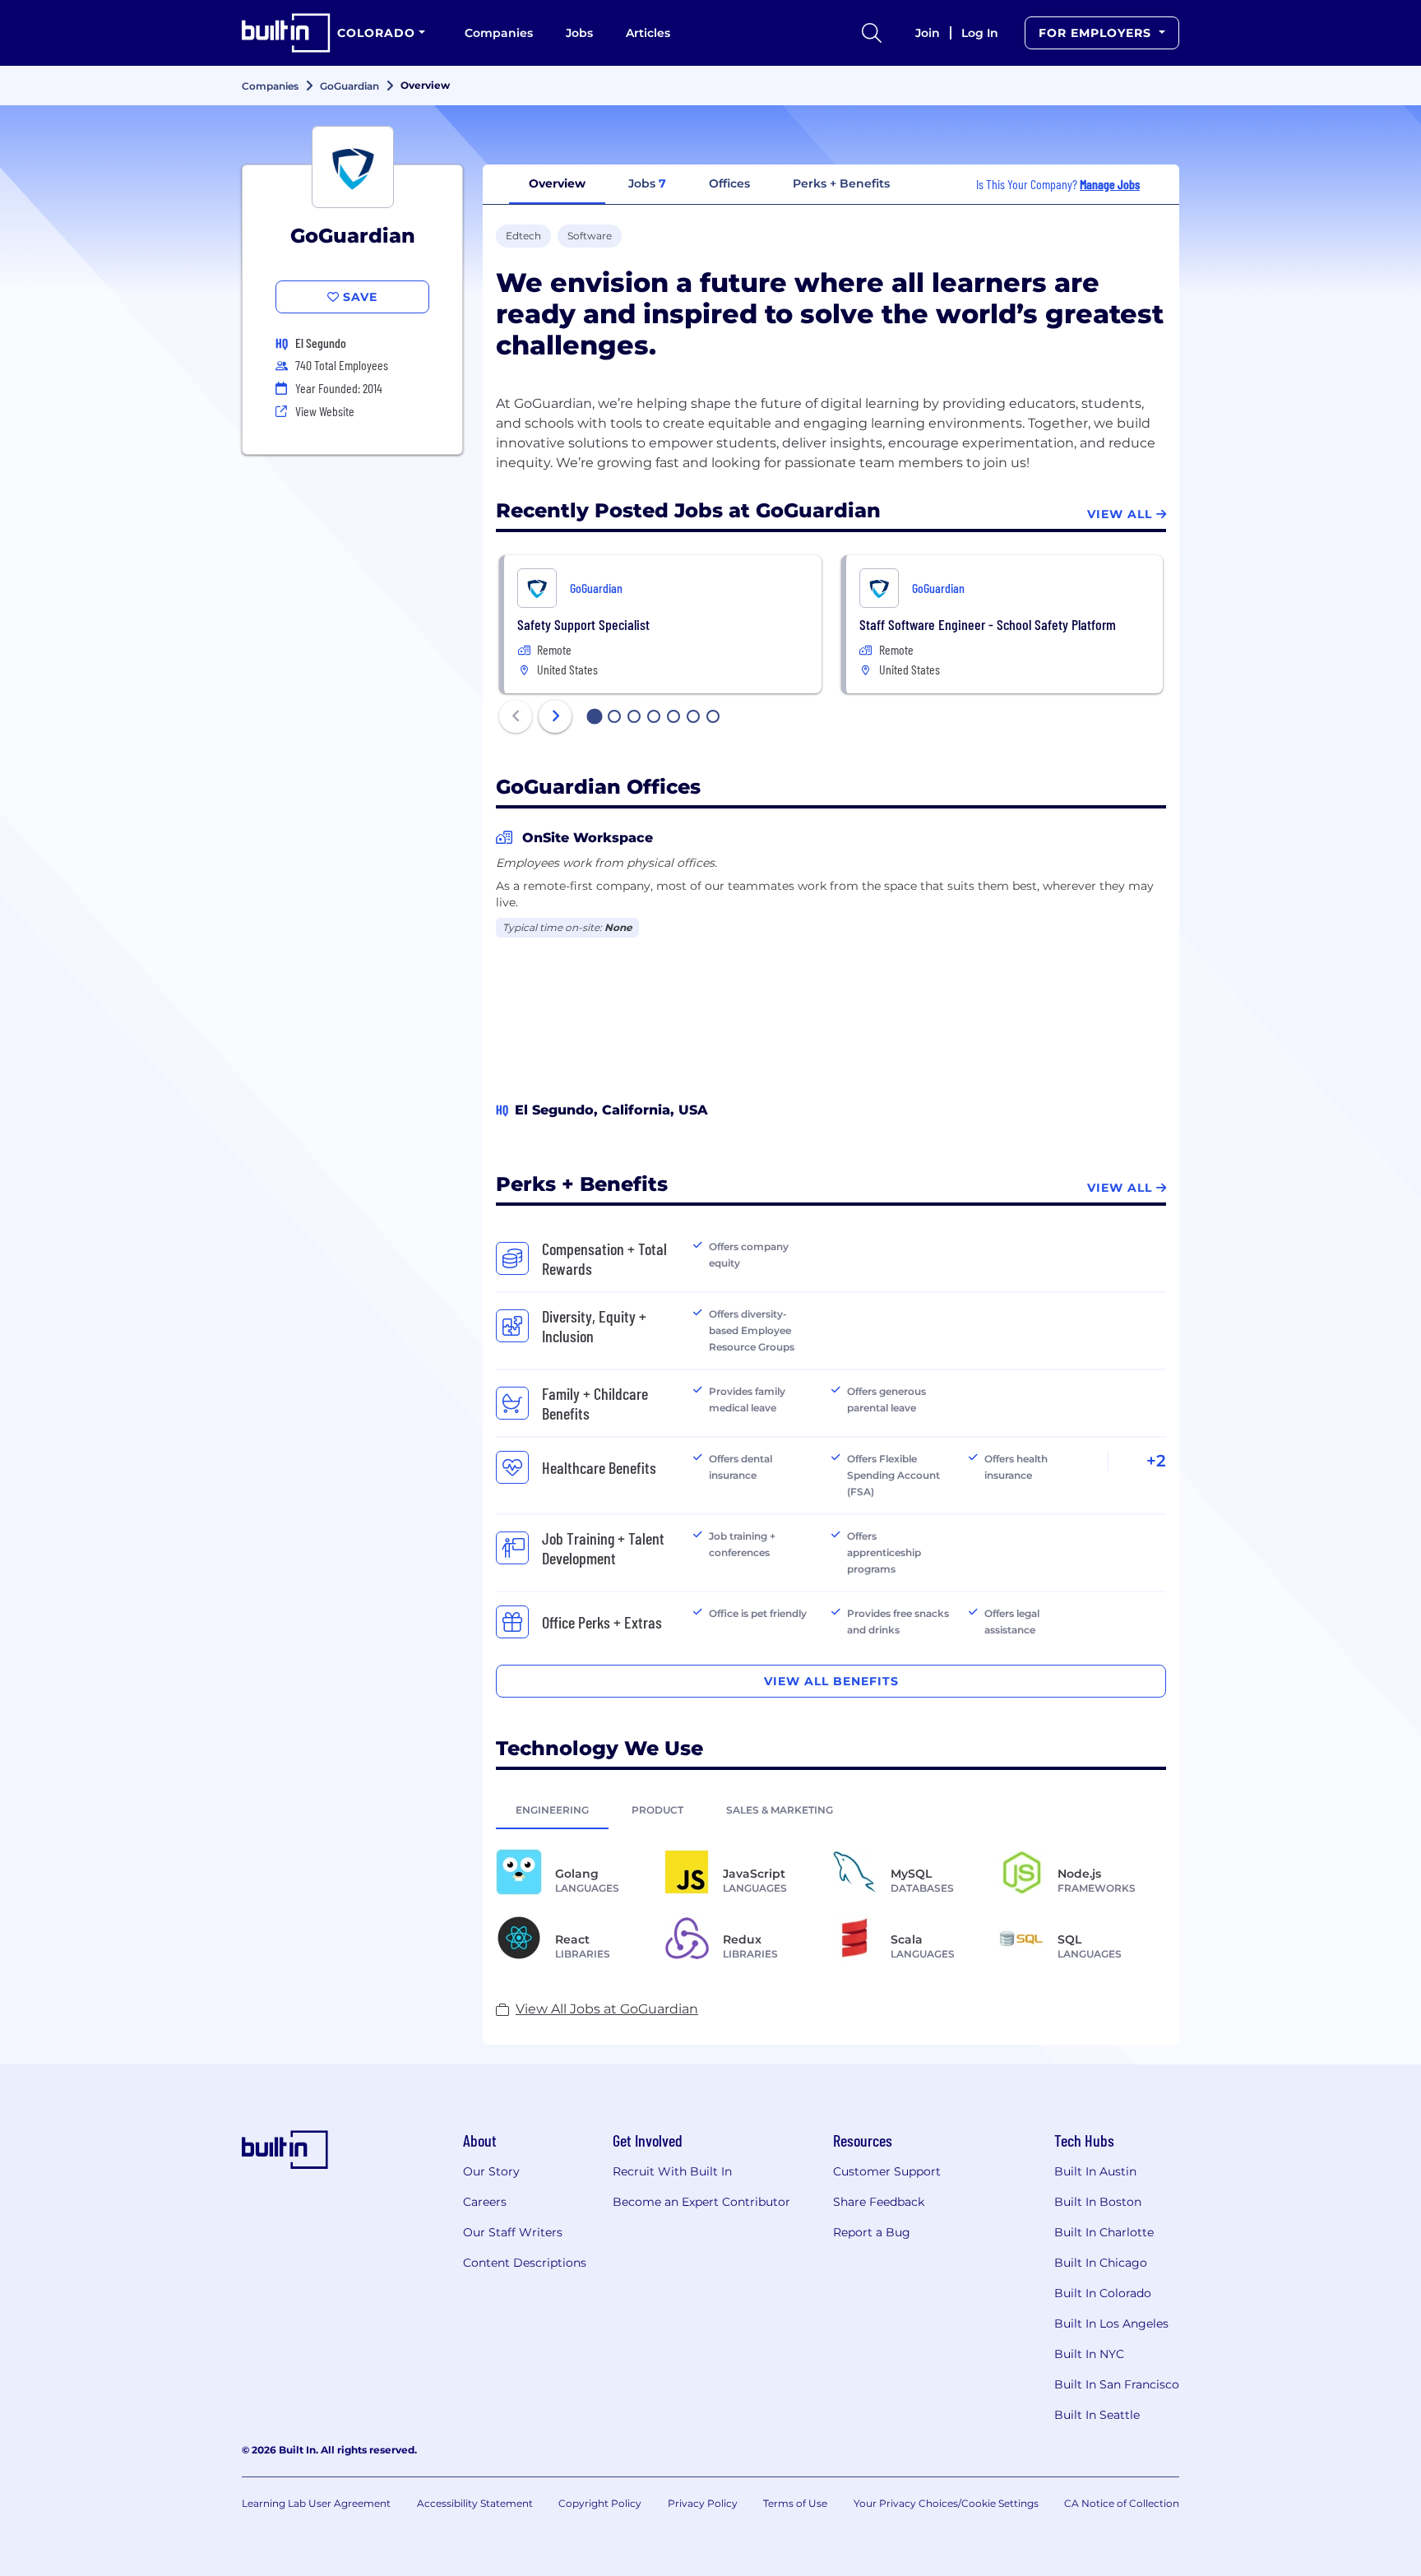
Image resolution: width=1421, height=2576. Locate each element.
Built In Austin (1095, 2171)
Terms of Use (795, 2503)
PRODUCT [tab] (657, 1810)
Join (928, 33)
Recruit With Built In (672, 2171)
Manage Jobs (1110, 184)
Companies (499, 33)
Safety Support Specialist (583, 624)
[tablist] (831, 1809)
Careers (485, 2202)
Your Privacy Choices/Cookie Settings (946, 2503)
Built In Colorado (1103, 2293)
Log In (980, 33)
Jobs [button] (647, 183)
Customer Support (887, 2171)
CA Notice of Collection (1122, 2503)
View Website (325, 411)
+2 (1156, 1461)
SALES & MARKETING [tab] (780, 1810)
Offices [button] (729, 183)
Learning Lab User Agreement (316, 2503)
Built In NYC (1089, 2354)
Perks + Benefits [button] (841, 183)
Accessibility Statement (475, 2503)
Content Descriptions (525, 2263)
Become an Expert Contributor (701, 2202)
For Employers (1097, 33)
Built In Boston (1098, 2202)
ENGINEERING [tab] (552, 1810)
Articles (648, 33)
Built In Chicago (1101, 2263)
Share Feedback (879, 2202)
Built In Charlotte (1104, 2232)
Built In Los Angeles (1111, 2323)
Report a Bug (872, 2232)
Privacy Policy (703, 2503)
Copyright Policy (600, 2503)
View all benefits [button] (831, 1681)
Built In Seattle (1097, 2415)
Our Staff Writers (513, 2232)
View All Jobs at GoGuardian (607, 2009)
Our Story (491, 2171)
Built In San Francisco (1117, 2384)
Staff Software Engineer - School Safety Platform (988, 624)
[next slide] (555, 716)
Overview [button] (557, 183)
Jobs (579, 33)
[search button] (872, 33)
